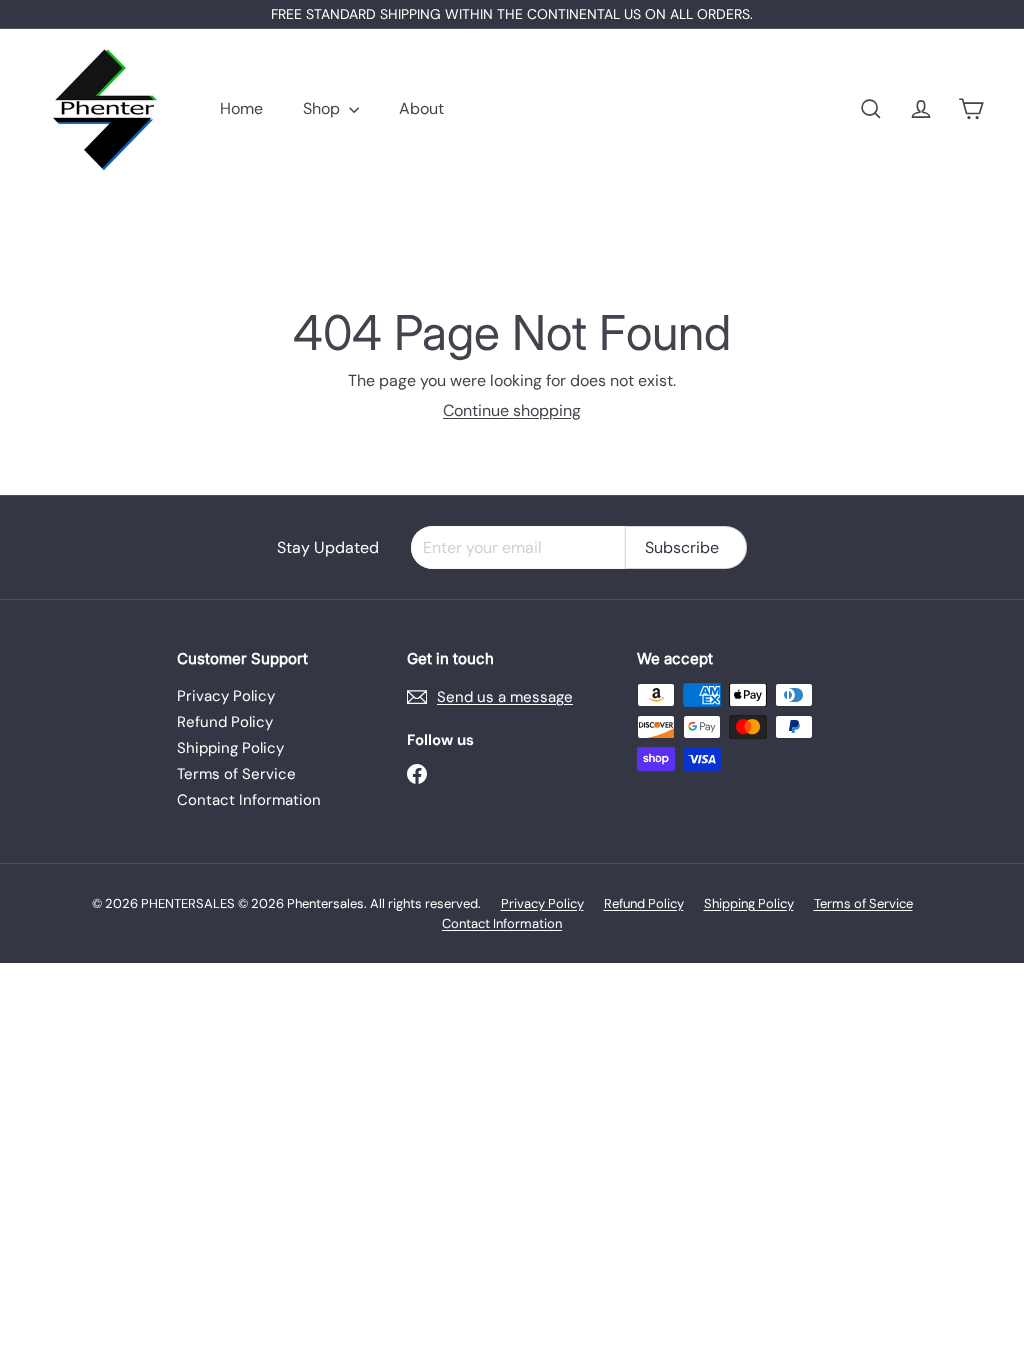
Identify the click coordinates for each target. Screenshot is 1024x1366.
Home (241, 108)
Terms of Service (236, 774)
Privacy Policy (226, 696)
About (421, 108)
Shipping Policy (230, 748)
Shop (323, 108)
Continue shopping (512, 410)
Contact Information (249, 800)
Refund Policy (225, 722)
